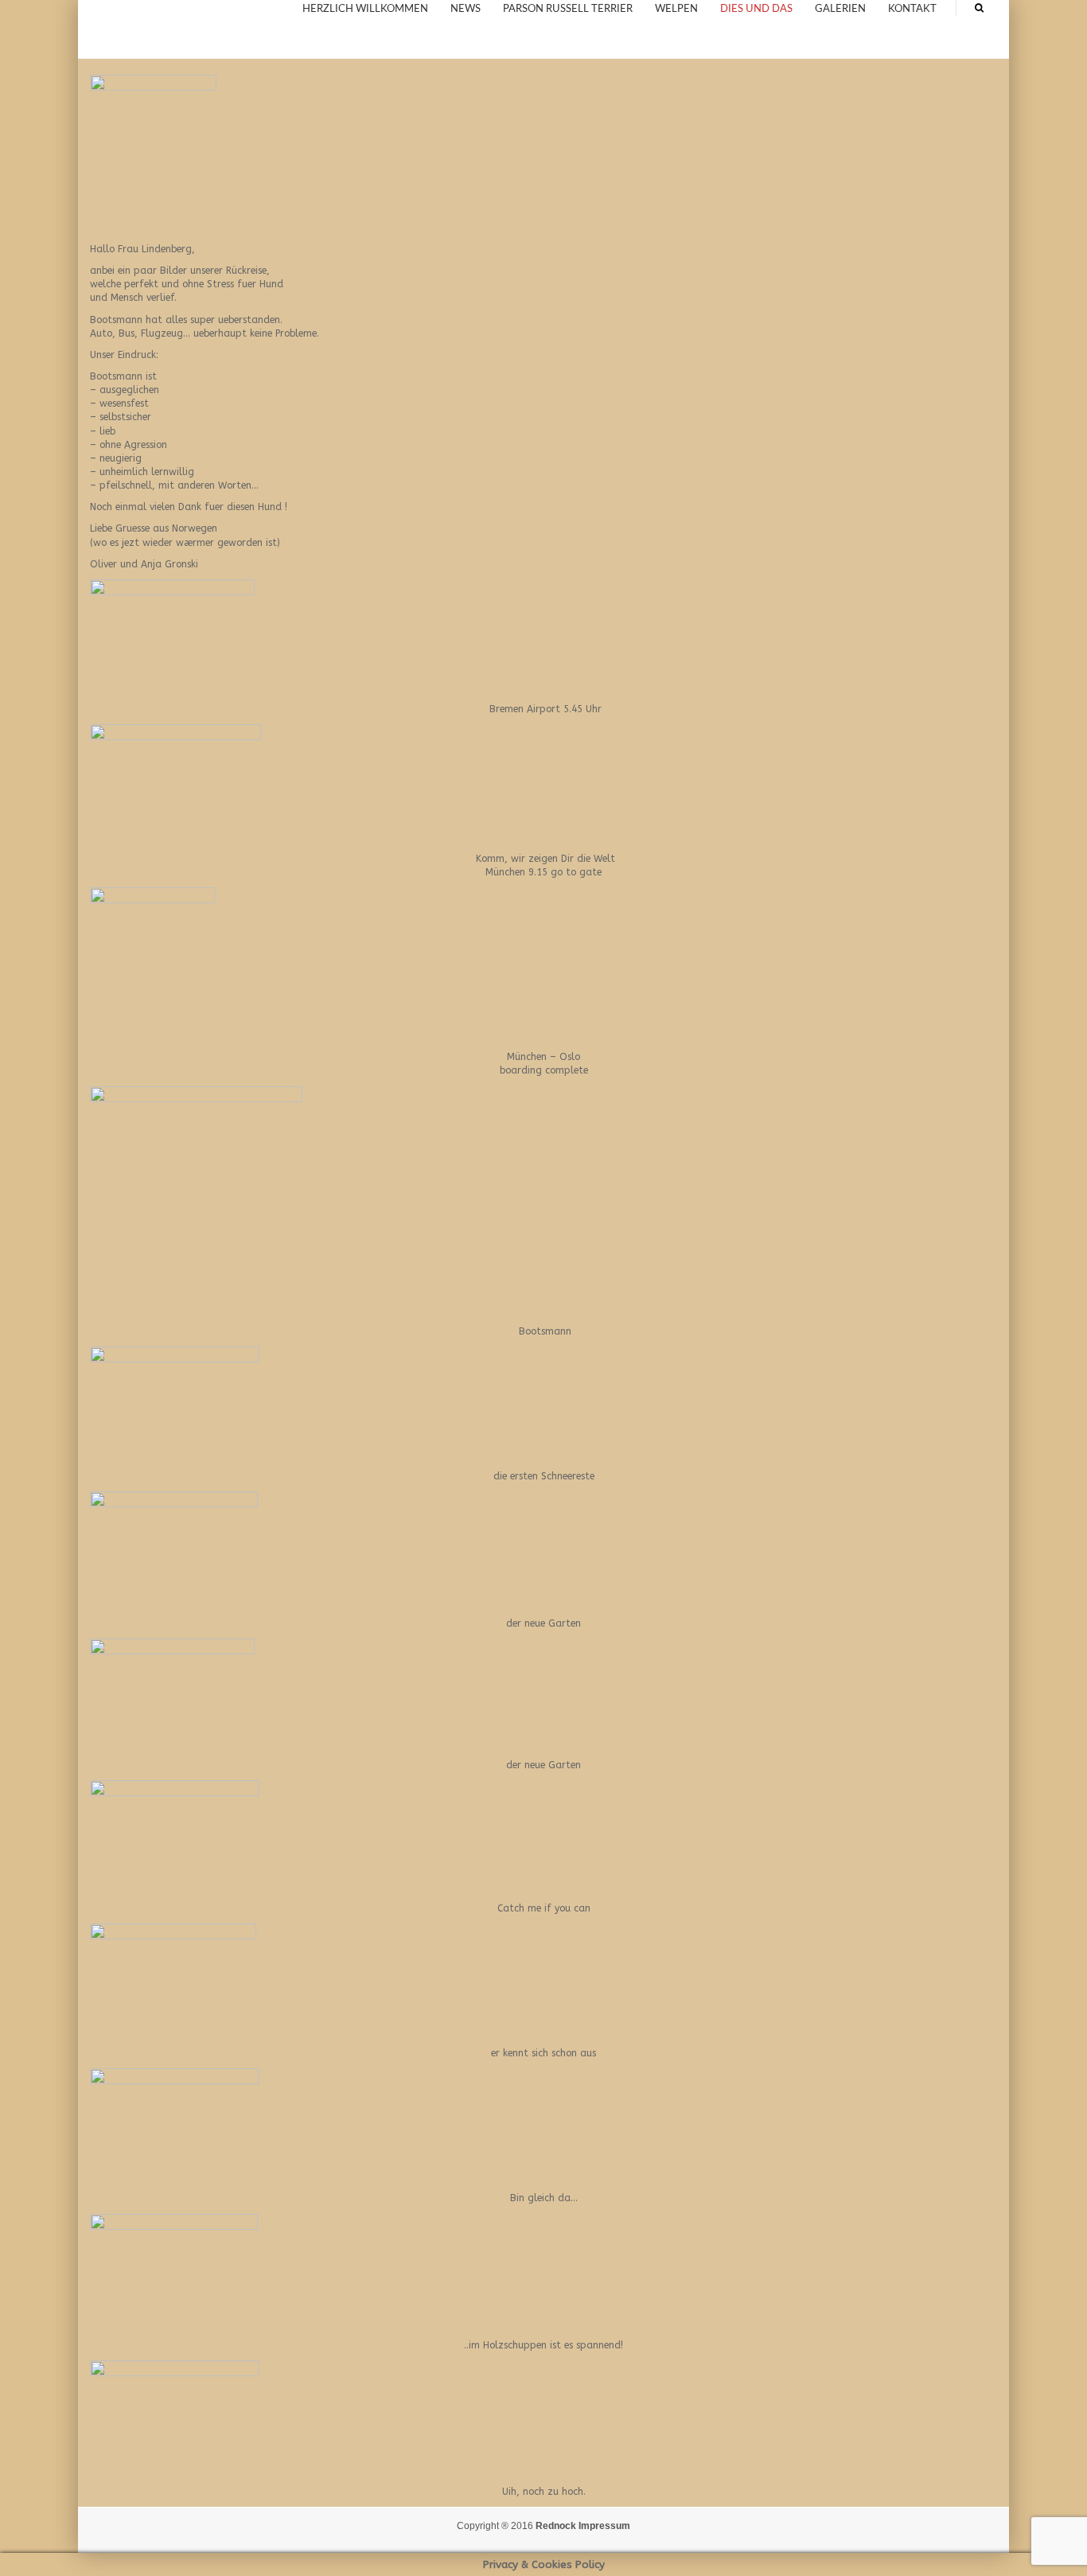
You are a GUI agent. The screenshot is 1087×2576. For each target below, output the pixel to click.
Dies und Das (756, 9)
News (466, 9)
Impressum (604, 2526)
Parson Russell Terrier (568, 9)
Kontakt (912, 9)
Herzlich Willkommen (365, 9)
